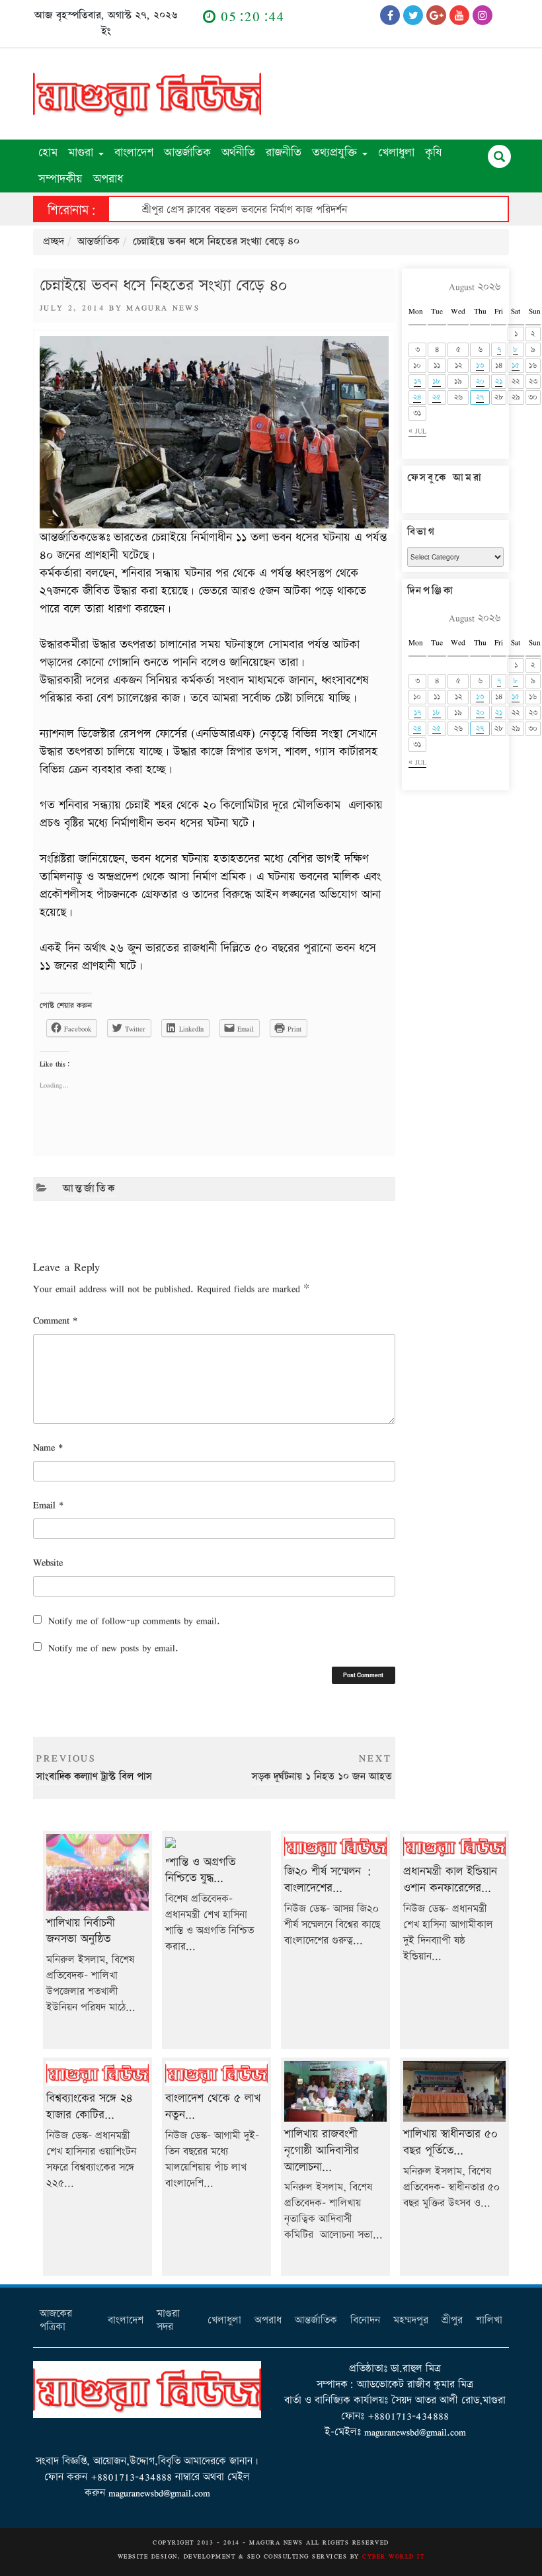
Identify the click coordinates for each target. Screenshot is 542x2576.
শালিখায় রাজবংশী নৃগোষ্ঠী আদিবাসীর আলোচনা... (322, 2150)
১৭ (417, 381)
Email (48, 1505)
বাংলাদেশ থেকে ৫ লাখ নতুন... (213, 2106)
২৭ (480, 397)
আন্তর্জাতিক (187, 152)
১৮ (437, 381)
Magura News (163, 308)
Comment (55, 1320)
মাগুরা (83, 152)
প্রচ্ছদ (54, 242)
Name (48, 1447)
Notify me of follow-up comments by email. (134, 1621)
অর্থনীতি (238, 152)
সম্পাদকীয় (60, 179)
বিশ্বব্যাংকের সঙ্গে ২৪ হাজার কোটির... (89, 2106)
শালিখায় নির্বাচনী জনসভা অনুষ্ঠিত (81, 1931)
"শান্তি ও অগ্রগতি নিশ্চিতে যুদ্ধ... (200, 1870)
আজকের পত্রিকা (56, 2320)
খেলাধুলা (396, 152)
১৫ (516, 365)
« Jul (417, 431)
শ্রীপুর (452, 2320)
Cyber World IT (393, 2556)
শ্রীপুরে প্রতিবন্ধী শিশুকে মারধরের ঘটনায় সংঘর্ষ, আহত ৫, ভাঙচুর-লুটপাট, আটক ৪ (299, 210)
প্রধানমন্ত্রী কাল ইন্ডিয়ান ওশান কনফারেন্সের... (450, 1880)
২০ (480, 381)
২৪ (417, 397)
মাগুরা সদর (168, 2320)
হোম (48, 152)
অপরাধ (108, 179)
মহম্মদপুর (411, 2320)
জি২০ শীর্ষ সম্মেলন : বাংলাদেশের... (328, 1880)
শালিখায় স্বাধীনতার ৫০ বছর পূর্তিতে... (450, 2142)
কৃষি (434, 152)
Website (48, 1562)
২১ (499, 381)
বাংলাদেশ (134, 152)
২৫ (437, 397)
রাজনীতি (284, 152)
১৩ (480, 365)
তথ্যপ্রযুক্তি (336, 152)
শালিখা (489, 2320)
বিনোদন (365, 2320)
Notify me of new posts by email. (113, 1648)
